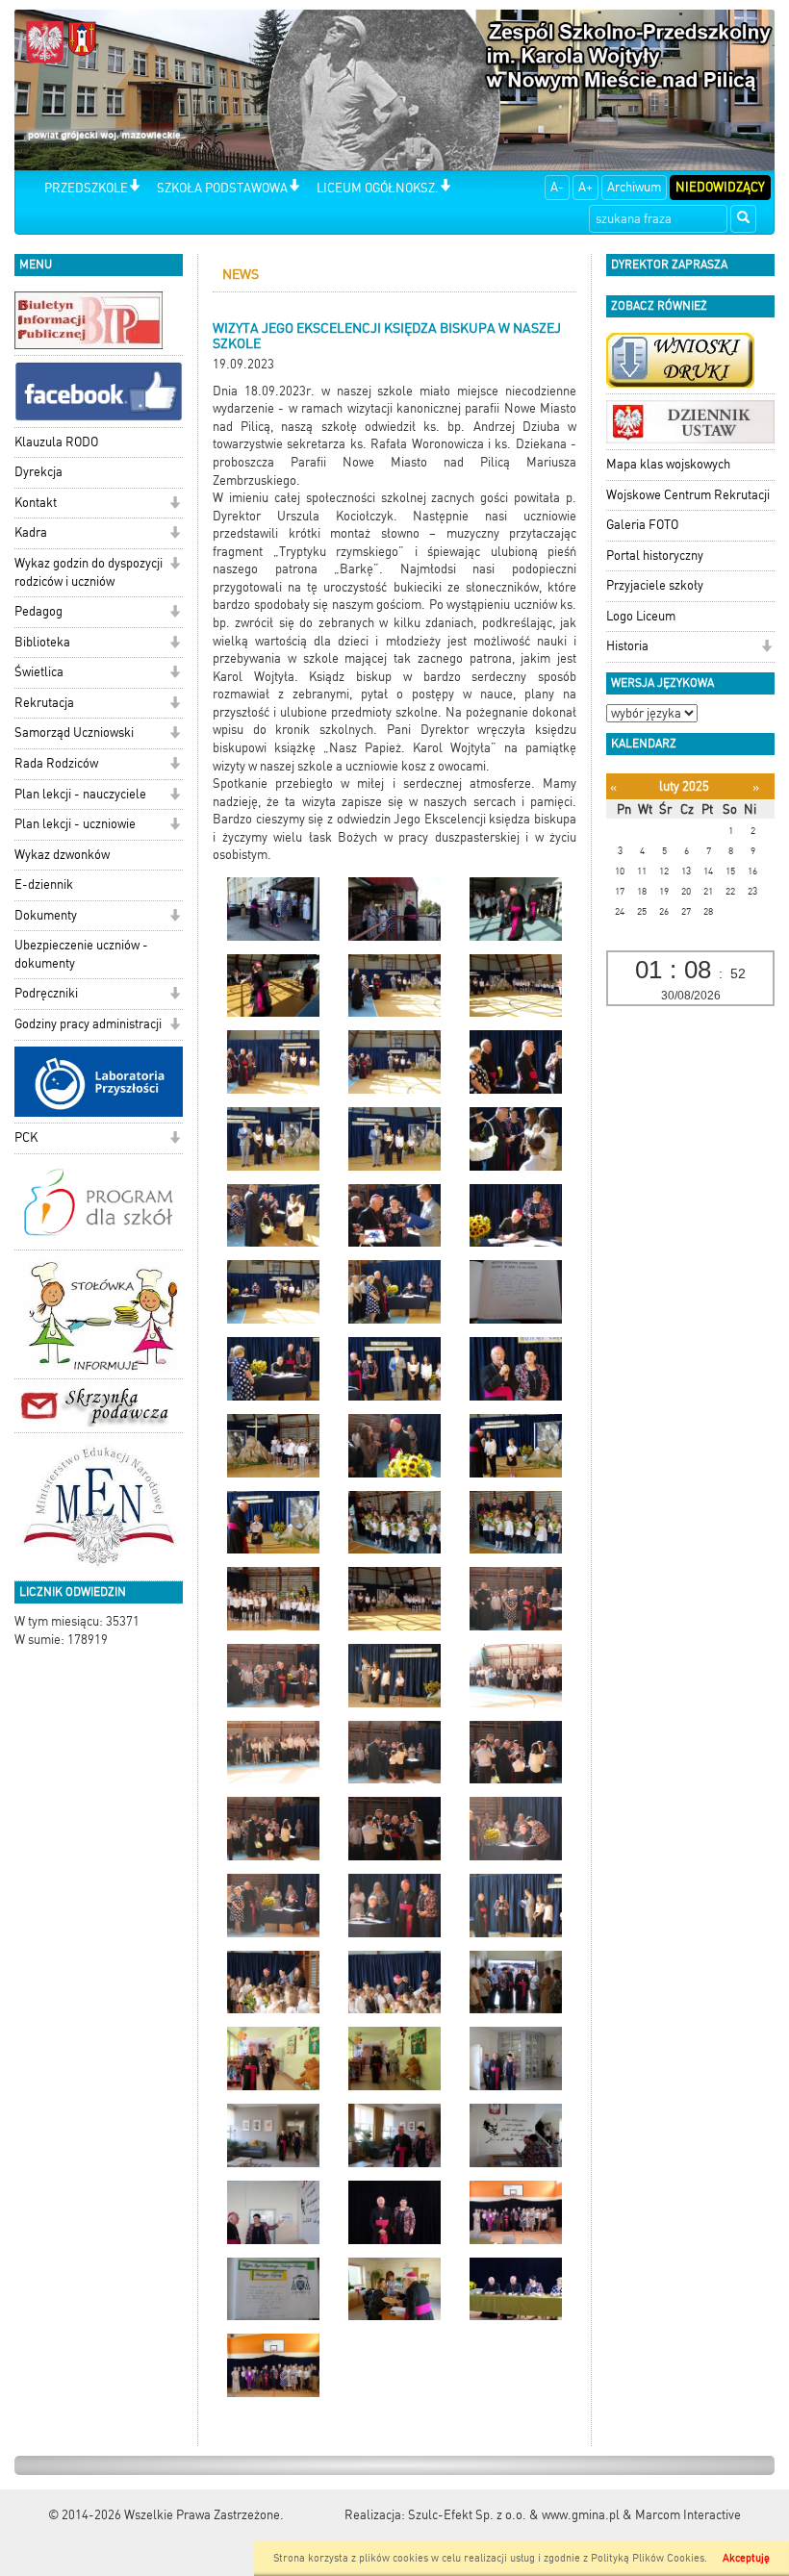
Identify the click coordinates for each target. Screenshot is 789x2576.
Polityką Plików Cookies (648, 2558)
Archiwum (634, 187)
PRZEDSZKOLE (86, 188)
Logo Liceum (641, 616)
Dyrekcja (38, 472)
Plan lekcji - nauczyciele (80, 794)
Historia (627, 646)
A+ (585, 187)
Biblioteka (42, 642)
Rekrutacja (44, 703)
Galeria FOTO (642, 525)
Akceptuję (746, 2558)
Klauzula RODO (56, 442)
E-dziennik (44, 884)
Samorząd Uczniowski (74, 732)
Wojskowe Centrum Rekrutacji (688, 495)
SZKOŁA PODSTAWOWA (222, 188)
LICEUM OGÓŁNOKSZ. (378, 188)
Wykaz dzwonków (62, 855)
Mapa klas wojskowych (668, 464)
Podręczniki (46, 993)
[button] (134, 187)
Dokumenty (46, 915)
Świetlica (39, 672)
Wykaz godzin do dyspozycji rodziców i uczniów (89, 572)
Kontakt (36, 503)
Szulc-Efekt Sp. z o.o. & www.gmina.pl (514, 2515)
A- (557, 187)
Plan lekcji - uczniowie (75, 824)
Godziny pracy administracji (88, 1024)
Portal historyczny (655, 556)
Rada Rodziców (56, 763)
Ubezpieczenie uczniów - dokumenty (81, 954)
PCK (26, 1137)
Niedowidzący (720, 187)
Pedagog (38, 611)
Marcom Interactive (688, 2515)
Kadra (31, 532)
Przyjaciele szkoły (655, 585)
